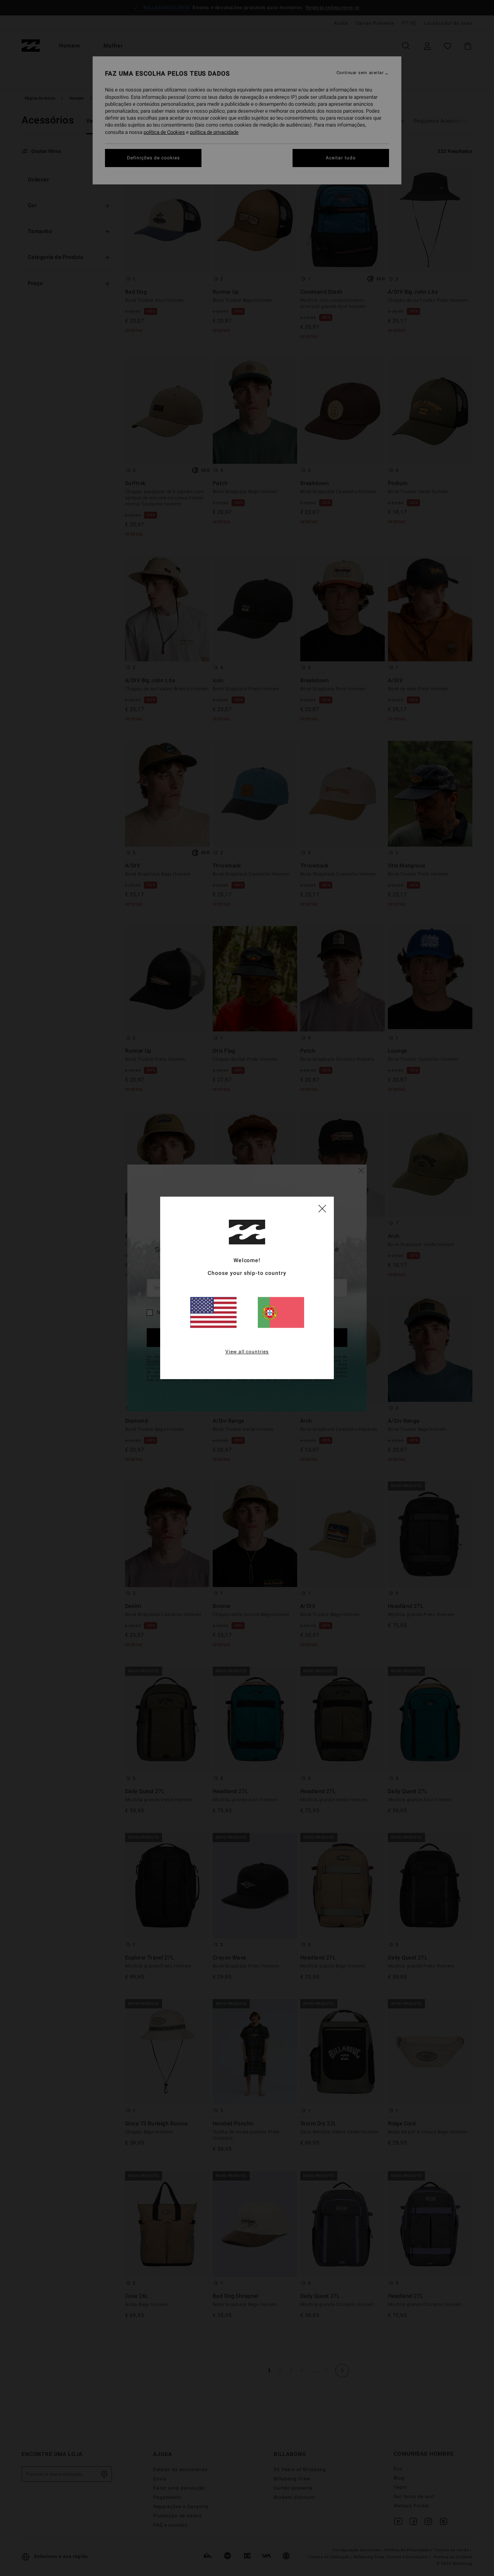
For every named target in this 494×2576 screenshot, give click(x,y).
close (322, 1208)
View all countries (247, 1352)
